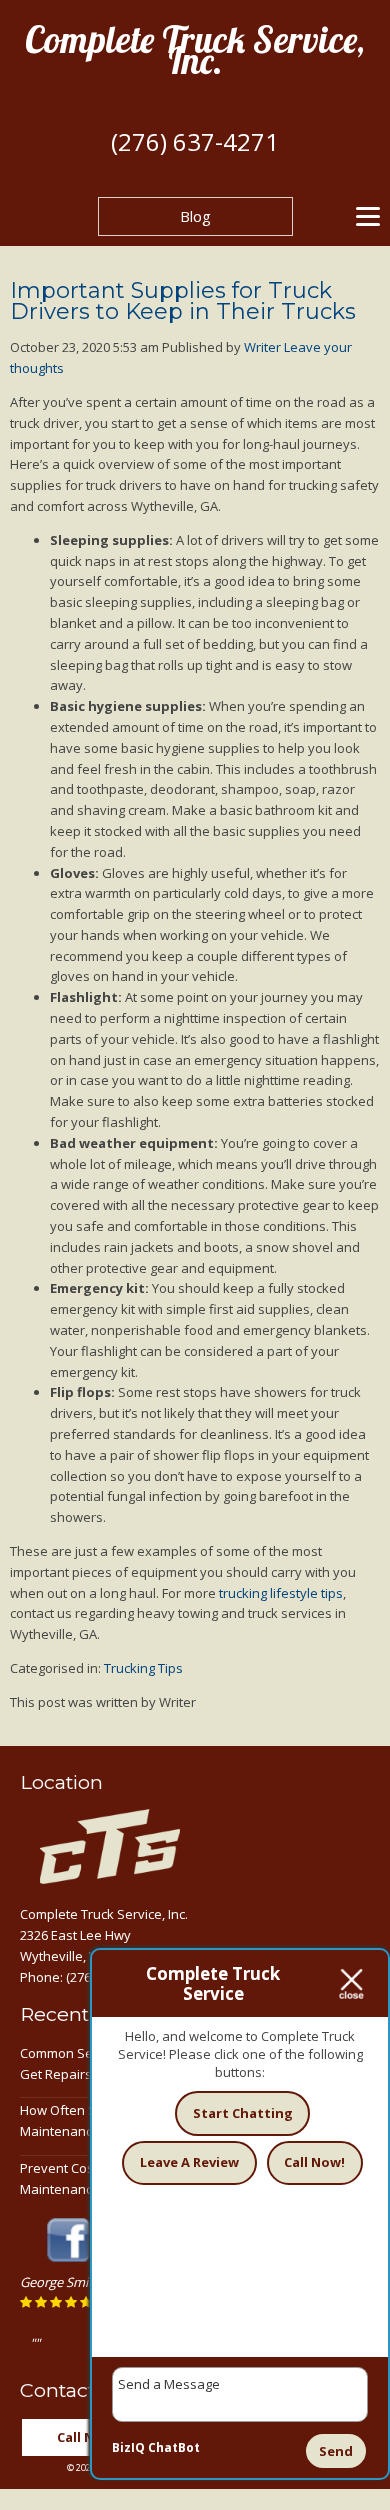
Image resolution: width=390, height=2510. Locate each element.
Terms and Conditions (274, 2488)
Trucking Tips (143, 1668)
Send (336, 2451)
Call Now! (314, 2162)
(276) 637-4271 (195, 141)
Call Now (85, 2458)
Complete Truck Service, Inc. (195, 50)
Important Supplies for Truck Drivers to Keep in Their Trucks (183, 301)
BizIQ (128, 2447)
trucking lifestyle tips (281, 1593)
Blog (195, 216)
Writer (262, 347)
